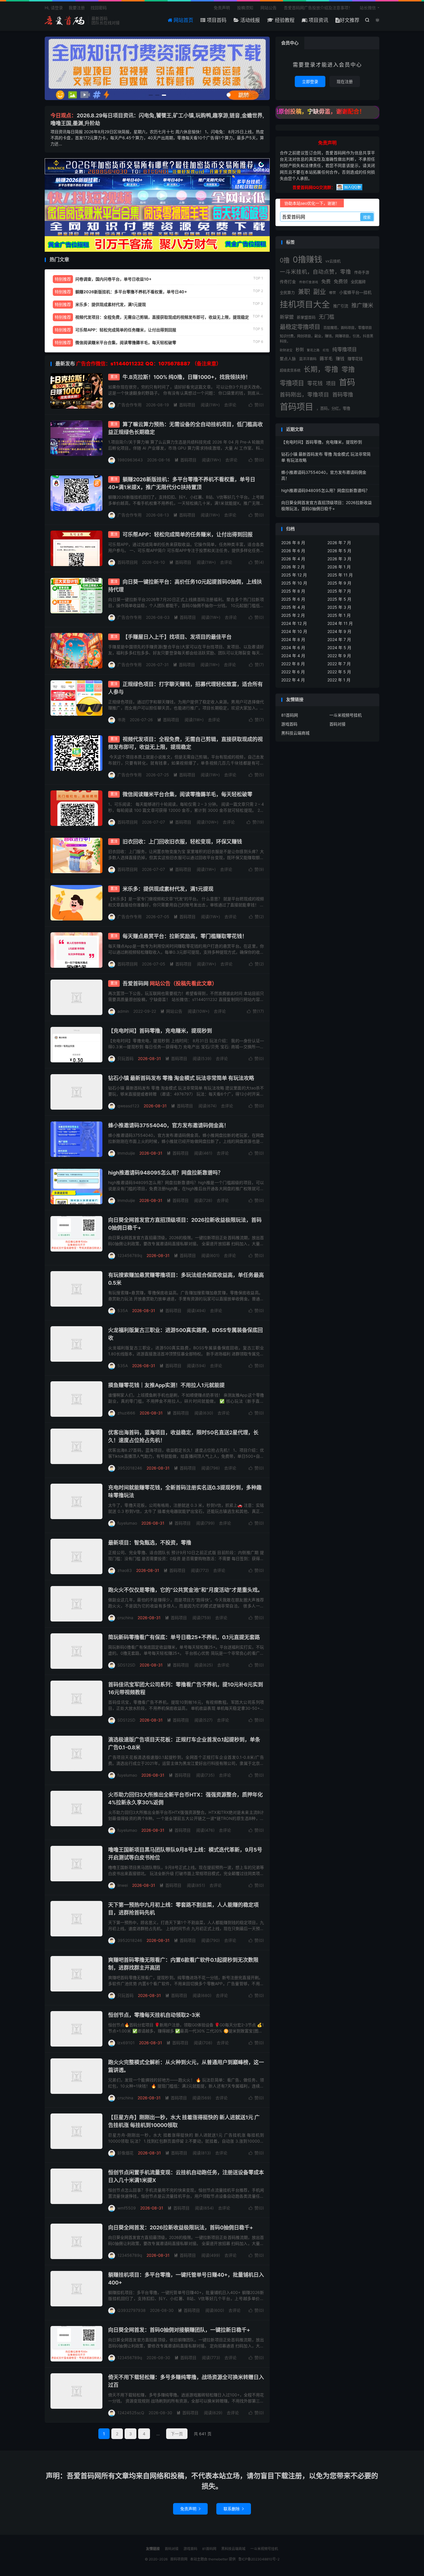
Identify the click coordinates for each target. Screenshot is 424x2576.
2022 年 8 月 (293, 664)
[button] (151, 95)
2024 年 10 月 (294, 631)
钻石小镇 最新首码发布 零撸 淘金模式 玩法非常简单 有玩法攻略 (181, 1078)
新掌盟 (287, 317)
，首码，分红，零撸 (333, 408)
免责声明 (222, 8)
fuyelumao (127, 1523)
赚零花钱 (355, 359)
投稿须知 (245, 8)
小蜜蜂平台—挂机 (355, 292)
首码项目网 (65, 20)
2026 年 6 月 (293, 551)
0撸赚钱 (307, 260)
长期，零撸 (321, 369)
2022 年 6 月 (293, 672)
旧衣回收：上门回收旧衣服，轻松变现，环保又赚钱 (182, 842)
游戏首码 (289, 724)
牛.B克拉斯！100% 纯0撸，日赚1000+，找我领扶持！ (187, 377)
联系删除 (234, 2509)
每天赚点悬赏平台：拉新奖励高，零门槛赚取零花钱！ (185, 936)
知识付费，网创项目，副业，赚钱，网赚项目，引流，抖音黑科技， (327, 339)
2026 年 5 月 (339, 551)
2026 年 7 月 (339, 543)
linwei (123, 1885)
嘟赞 (333, 293)
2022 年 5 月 (339, 672)
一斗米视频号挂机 (346, 715)
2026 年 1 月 (339, 567)
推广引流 (341, 306)
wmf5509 (127, 2208)
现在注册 (345, 81)
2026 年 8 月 (293, 543)
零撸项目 (292, 383)
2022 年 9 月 (339, 656)
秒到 (300, 350)
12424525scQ (131, 2413)
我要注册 (77, 8)
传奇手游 (362, 272)
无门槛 (327, 317)
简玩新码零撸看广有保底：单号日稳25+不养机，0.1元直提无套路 (184, 1637)
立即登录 (310, 81)
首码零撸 (343, 394)
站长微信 (368, 8)
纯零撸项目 (345, 350)
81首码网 (290, 715)
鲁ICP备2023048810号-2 (259, 2559)
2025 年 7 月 (339, 591)
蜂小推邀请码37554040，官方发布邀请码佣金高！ (169, 1125)
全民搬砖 (358, 282)
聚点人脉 (288, 359)
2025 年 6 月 (293, 599)
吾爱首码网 (170, 983)
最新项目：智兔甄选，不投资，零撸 (150, 1543)
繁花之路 (313, 350)
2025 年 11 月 (340, 575)
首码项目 (184, 405)
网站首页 (183, 20)
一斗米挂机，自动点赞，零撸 (315, 272)
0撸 (285, 260)
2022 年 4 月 (293, 680)
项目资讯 (318, 20)
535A (123, 1310)
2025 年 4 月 (293, 607)
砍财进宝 (286, 350)
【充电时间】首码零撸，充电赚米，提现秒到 (160, 1031)
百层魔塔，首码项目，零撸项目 (348, 328)
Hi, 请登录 (54, 8)
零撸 (348, 369)
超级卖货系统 (290, 370)
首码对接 (337, 724)
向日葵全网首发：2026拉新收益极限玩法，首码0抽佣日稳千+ (181, 2228)
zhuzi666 (126, 1413)
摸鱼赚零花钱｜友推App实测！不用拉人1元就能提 (166, 1385)
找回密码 (99, 8)
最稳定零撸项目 (300, 327)
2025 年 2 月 (293, 615)
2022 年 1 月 (339, 680)
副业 (320, 292)
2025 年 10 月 (294, 583)
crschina (125, 1618)
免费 (326, 281)
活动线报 (249, 20)
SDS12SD (126, 1665)
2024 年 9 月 (339, 631)
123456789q (130, 1255)
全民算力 (287, 292)
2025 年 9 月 (339, 583)
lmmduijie (126, 1153)
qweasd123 (128, 1106)
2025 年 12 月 (294, 575)
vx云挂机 (333, 261)
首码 (347, 382)
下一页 (177, 2434)
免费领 (341, 281)
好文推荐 (350, 20)
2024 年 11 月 (340, 623)
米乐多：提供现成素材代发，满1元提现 (168, 889)
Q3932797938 (132, 2310)
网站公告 (269, 8)
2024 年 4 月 (293, 656)
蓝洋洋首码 (308, 359)
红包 (326, 350)
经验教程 (284, 20)
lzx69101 (126, 2043)
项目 (331, 383)
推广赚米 (362, 305)
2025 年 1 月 (339, 615)
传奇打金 (288, 282)
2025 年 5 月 (339, 599)
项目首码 (216, 20)
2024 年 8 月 (293, 639)
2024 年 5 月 (339, 648)
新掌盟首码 (306, 317)
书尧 (121, 720)
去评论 (230, 405)
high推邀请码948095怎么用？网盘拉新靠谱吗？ (166, 1173)
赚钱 (340, 359)
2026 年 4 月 (293, 559)
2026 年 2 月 (293, 567)
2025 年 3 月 (339, 607)
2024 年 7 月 (339, 639)
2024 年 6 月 (293, 648)
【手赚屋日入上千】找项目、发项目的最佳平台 (177, 637)
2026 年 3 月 (339, 559)
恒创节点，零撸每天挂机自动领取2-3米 (154, 2015)
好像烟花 (125, 2153)
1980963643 (130, 460)
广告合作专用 (130, 405)
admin (123, 1011)
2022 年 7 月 (339, 664)
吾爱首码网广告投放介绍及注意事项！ (318, 8)
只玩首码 (125, 1058)
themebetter (218, 2559)
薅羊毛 (326, 359)
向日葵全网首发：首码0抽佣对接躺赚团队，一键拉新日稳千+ (179, 2330)
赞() (256, 405)
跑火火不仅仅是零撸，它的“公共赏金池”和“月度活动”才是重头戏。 (185, 1590)
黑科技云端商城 (295, 733)
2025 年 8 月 (293, 591)
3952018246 (130, 1468)
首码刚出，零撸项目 (304, 394)
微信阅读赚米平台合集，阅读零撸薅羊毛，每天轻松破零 (187, 794)
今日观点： (64, 115)
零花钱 (315, 383)
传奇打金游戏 (309, 282)
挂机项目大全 (305, 304)
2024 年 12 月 (294, 623)
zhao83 (125, 1570)
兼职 (304, 292)
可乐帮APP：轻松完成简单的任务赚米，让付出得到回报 (188, 534)
